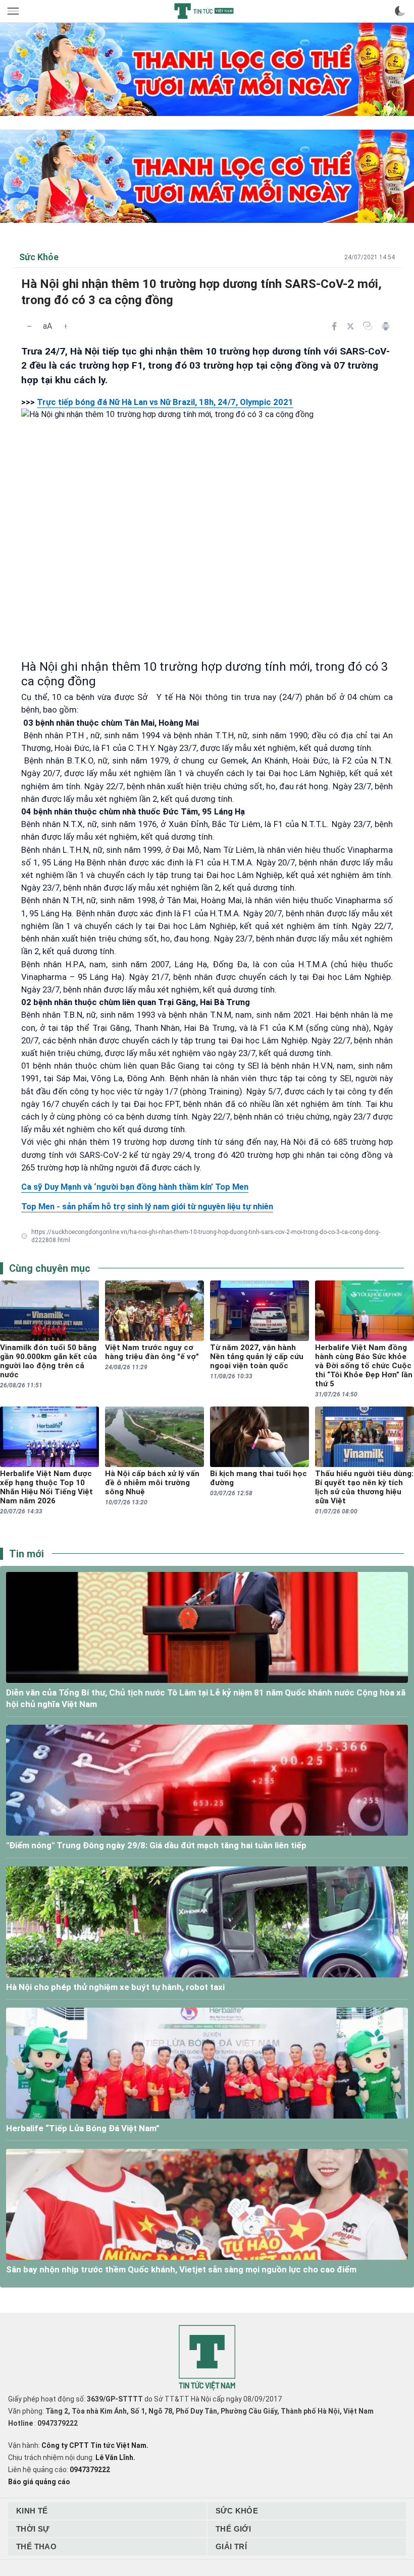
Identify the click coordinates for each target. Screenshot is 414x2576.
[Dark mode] (400, 11)
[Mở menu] (14, 11)
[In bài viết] (386, 326)
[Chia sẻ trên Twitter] (350, 326)
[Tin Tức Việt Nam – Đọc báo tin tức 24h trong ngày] (204, 11)
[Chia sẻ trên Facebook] (334, 326)
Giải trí (231, 2546)
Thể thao (36, 2546)
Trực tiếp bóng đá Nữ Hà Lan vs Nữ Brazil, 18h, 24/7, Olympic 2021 (165, 402)
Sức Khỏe (237, 2511)
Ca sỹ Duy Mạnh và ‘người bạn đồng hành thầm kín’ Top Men (135, 1187)
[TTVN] (207, 2358)
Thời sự (33, 2529)
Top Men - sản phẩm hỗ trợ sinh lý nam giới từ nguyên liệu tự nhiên (147, 1206)
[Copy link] (368, 326)
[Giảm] (29, 326)
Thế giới (233, 2529)
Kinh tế (32, 2511)
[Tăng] (66, 326)
